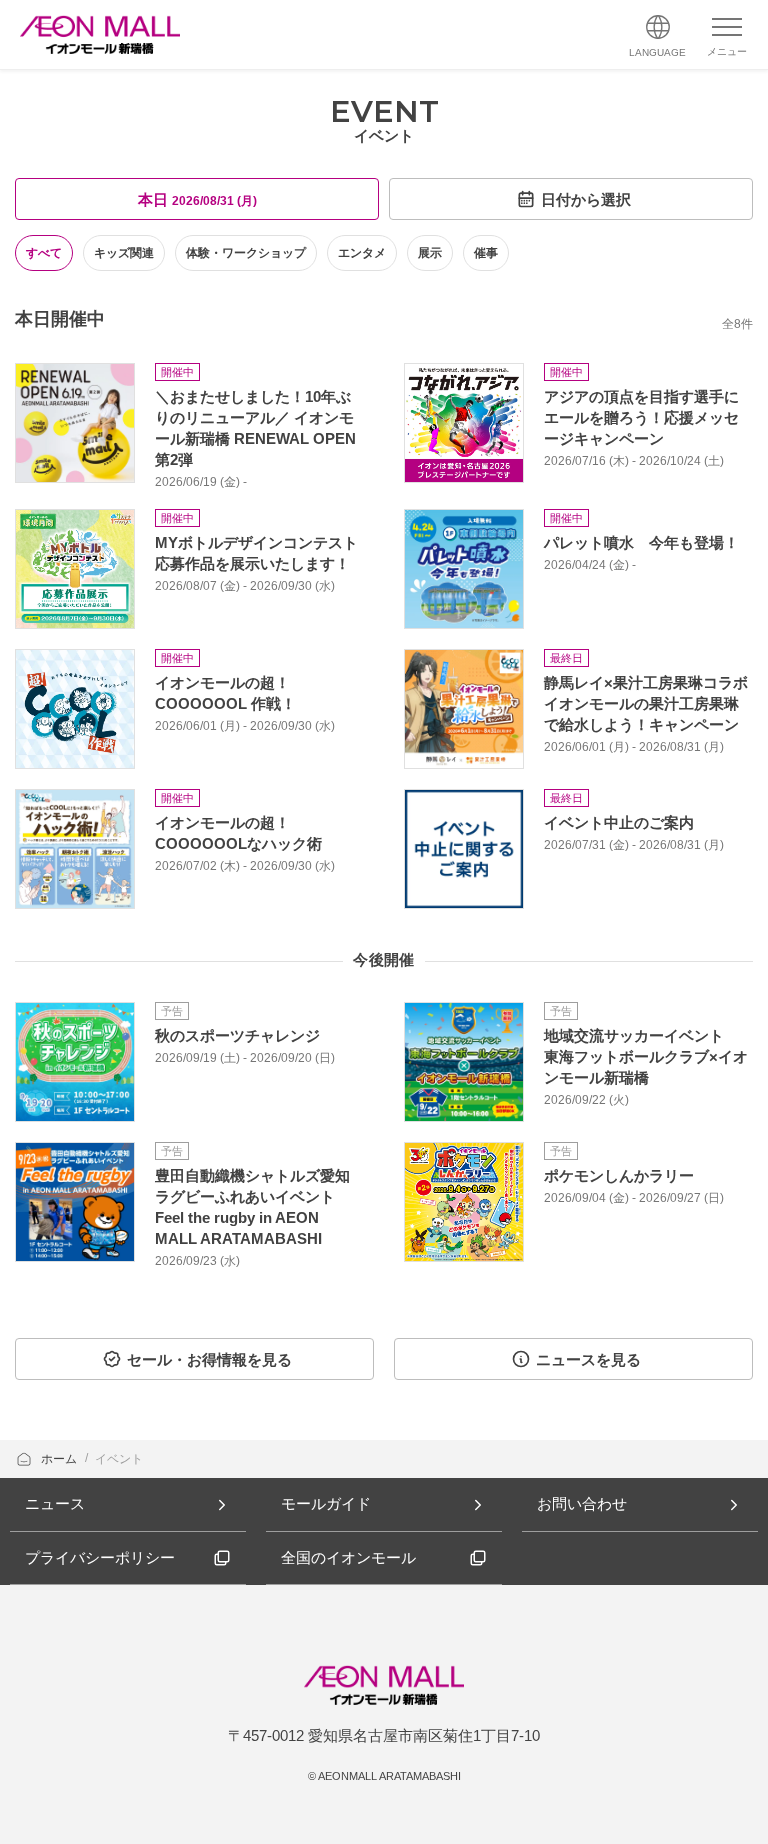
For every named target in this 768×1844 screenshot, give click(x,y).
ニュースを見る (588, 1359)
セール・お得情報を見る (209, 1359)
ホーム (60, 1459)
